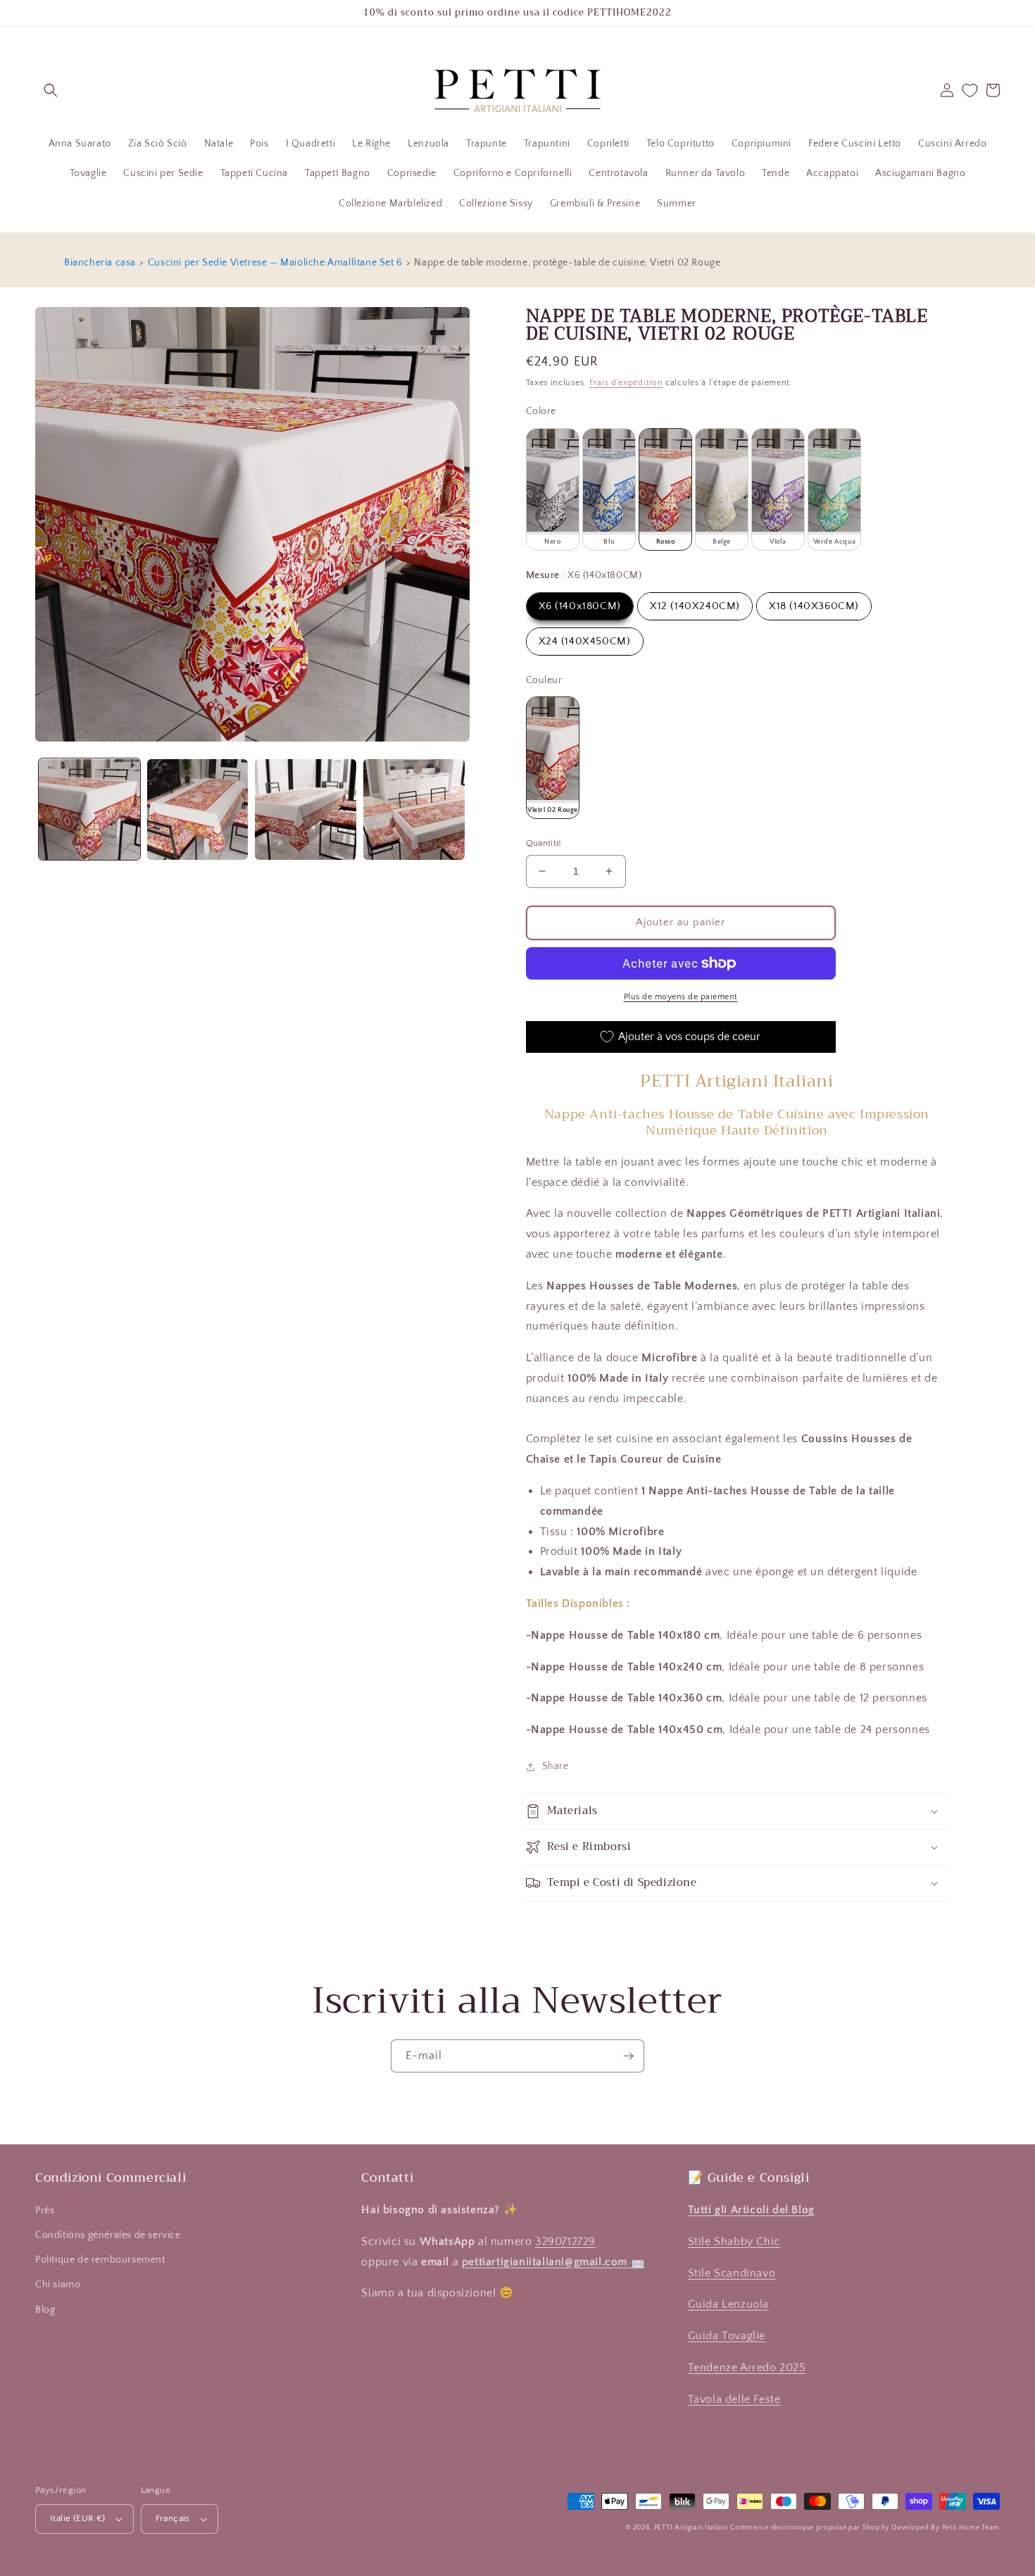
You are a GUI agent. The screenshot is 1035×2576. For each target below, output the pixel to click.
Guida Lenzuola (728, 2304)
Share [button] (556, 1766)
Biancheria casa (100, 263)
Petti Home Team (971, 2528)
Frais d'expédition (626, 383)
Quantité (544, 843)
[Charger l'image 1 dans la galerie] (89, 810)
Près (45, 2211)
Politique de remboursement (100, 2260)
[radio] (553, 489)
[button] (51, 90)
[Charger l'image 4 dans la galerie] (414, 810)
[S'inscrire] (628, 2056)
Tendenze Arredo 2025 (747, 2368)
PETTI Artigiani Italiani (691, 2528)
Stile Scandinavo (732, 2273)
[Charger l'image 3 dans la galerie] (306, 810)
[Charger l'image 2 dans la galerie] (198, 810)
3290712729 (565, 2242)
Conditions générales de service (108, 2235)
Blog (45, 2310)
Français (173, 2518)
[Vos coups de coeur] (970, 90)
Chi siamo (58, 2284)
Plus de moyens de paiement (681, 997)
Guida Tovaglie (727, 2336)
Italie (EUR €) (78, 2518)
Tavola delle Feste (734, 2399)
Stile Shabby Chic (734, 2242)
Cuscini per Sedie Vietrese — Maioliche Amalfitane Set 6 (275, 263)
